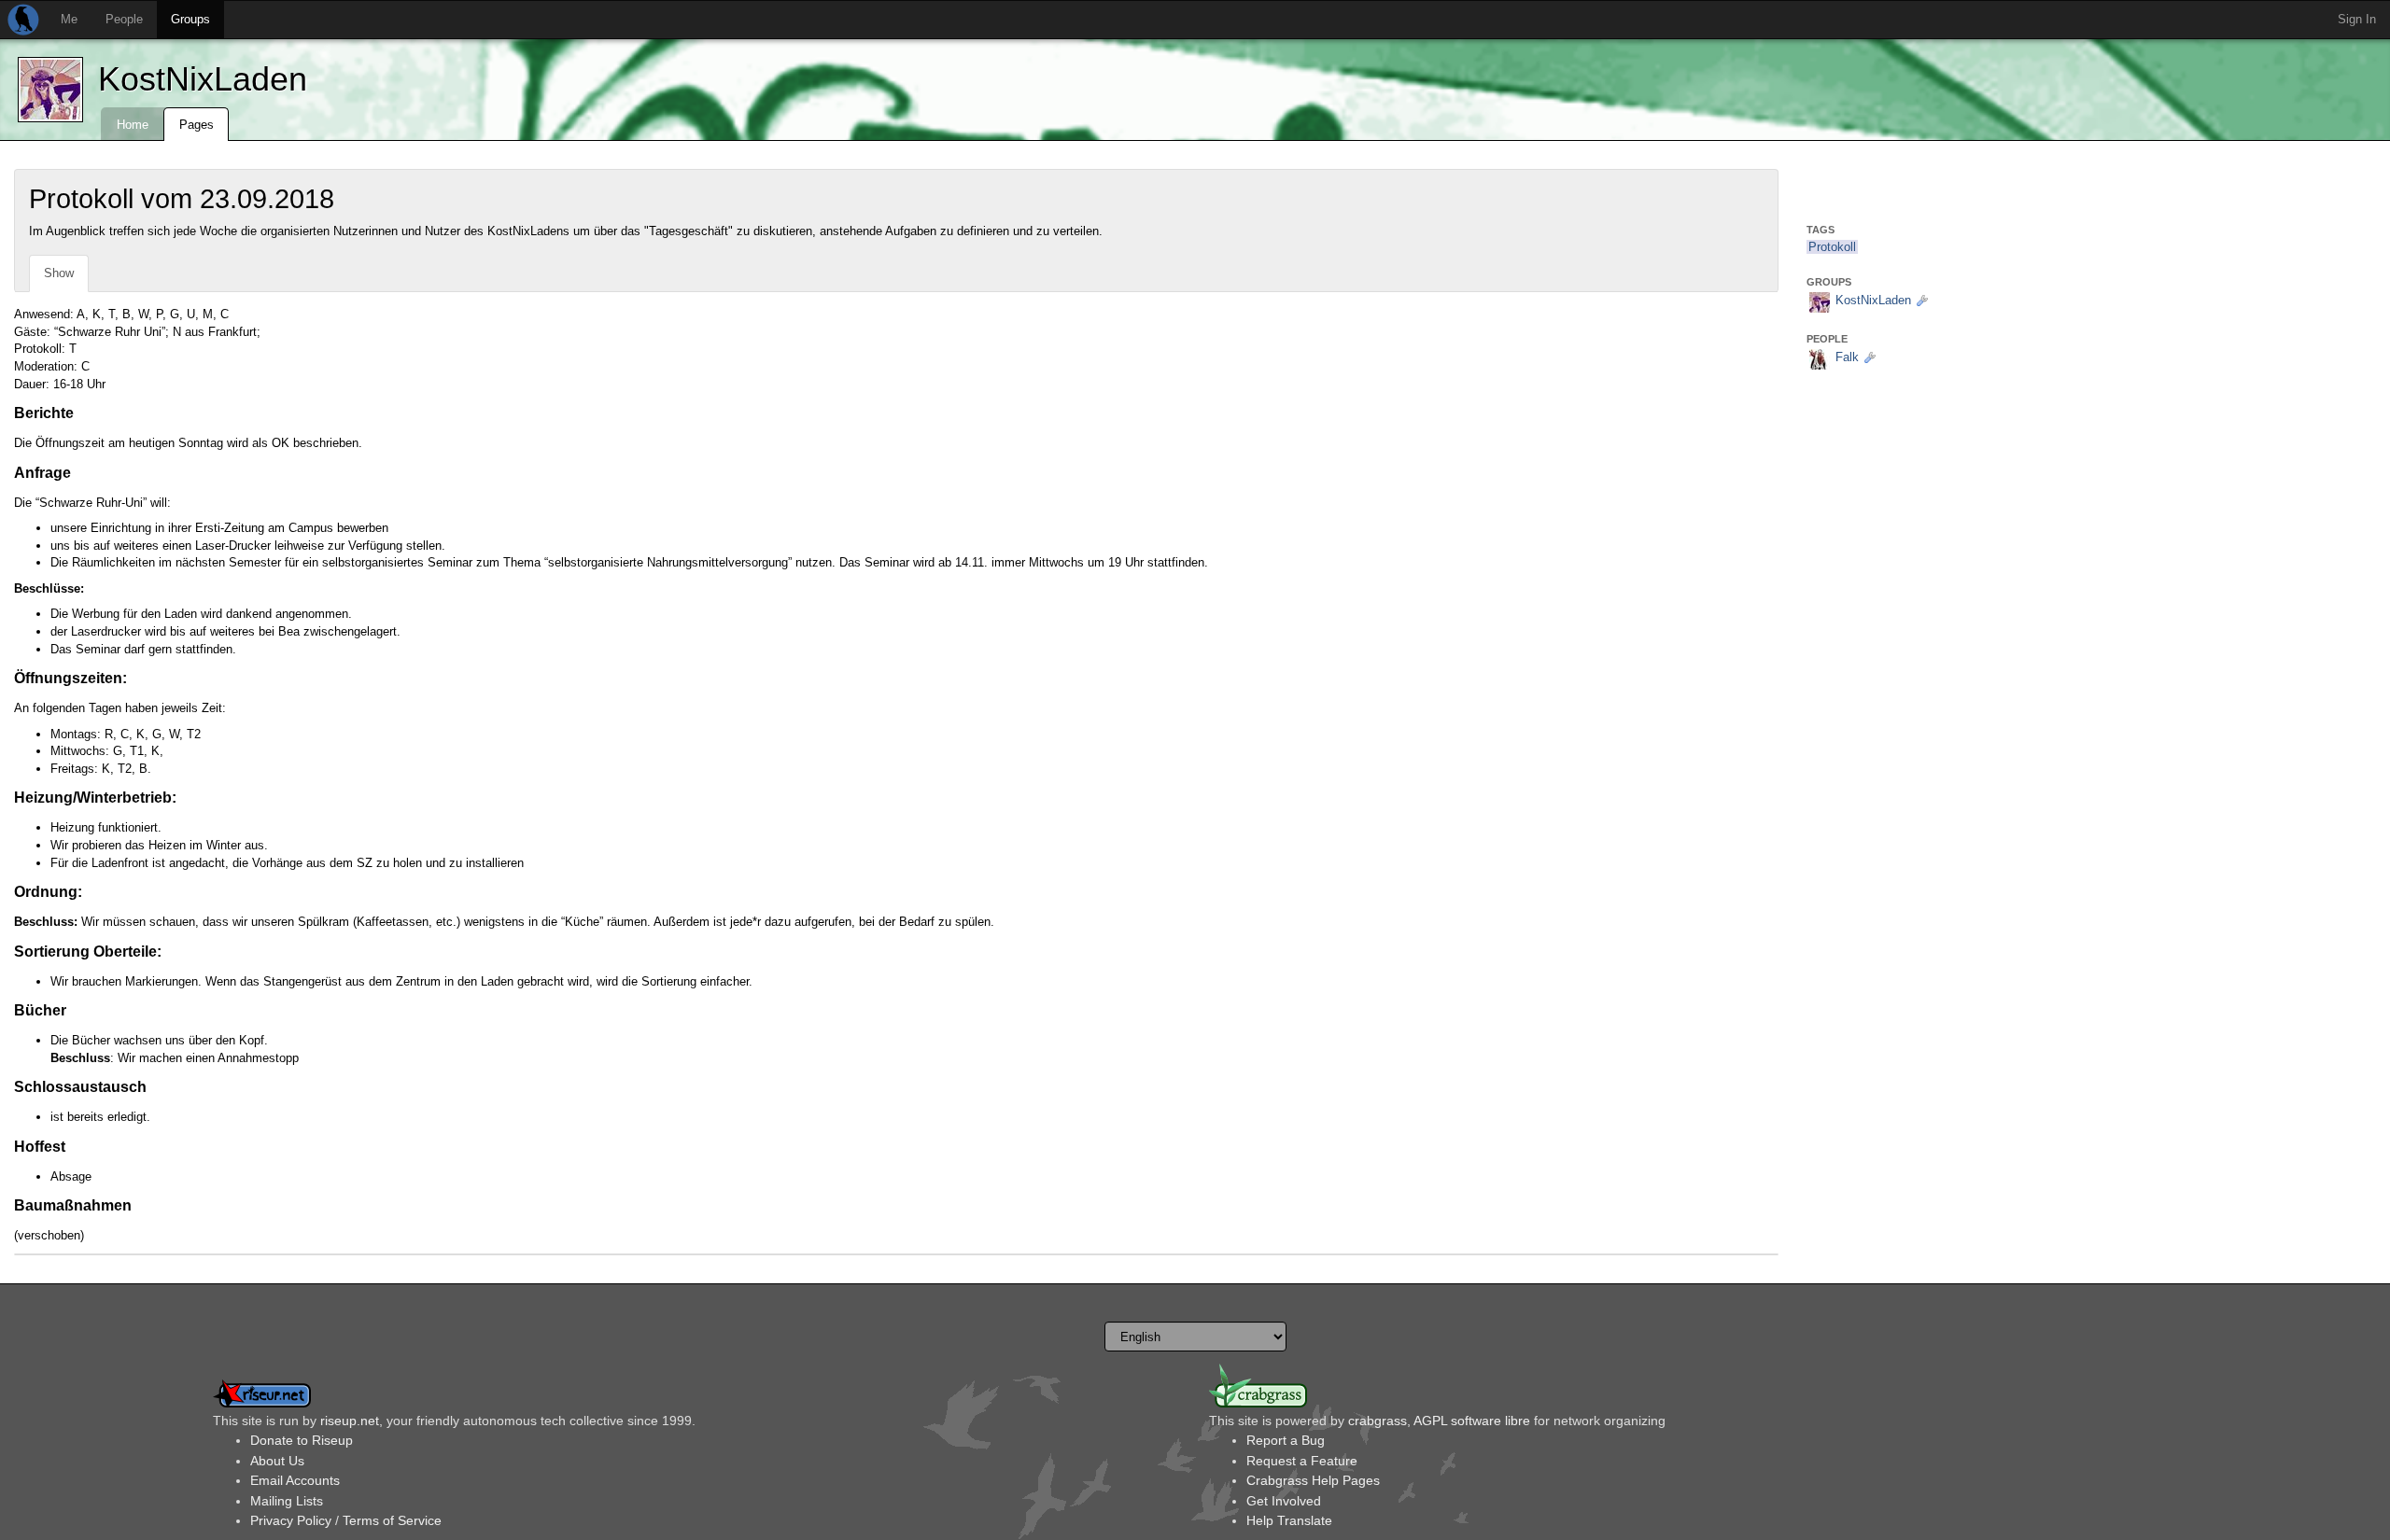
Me (69, 19)
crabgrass (1378, 1421)
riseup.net (350, 1421)
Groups (190, 19)
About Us (277, 1461)
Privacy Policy (291, 1520)
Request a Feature (1302, 1461)
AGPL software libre (1472, 1421)
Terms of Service (392, 1520)
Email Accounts (295, 1480)
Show (59, 273)
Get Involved (1284, 1501)
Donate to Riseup (302, 1440)
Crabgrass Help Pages (1313, 1480)
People (124, 19)
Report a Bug (1286, 1440)
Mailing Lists (287, 1501)
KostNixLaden (203, 79)
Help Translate (1289, 1520)
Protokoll (1832, 247)
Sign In (2357, 19)
